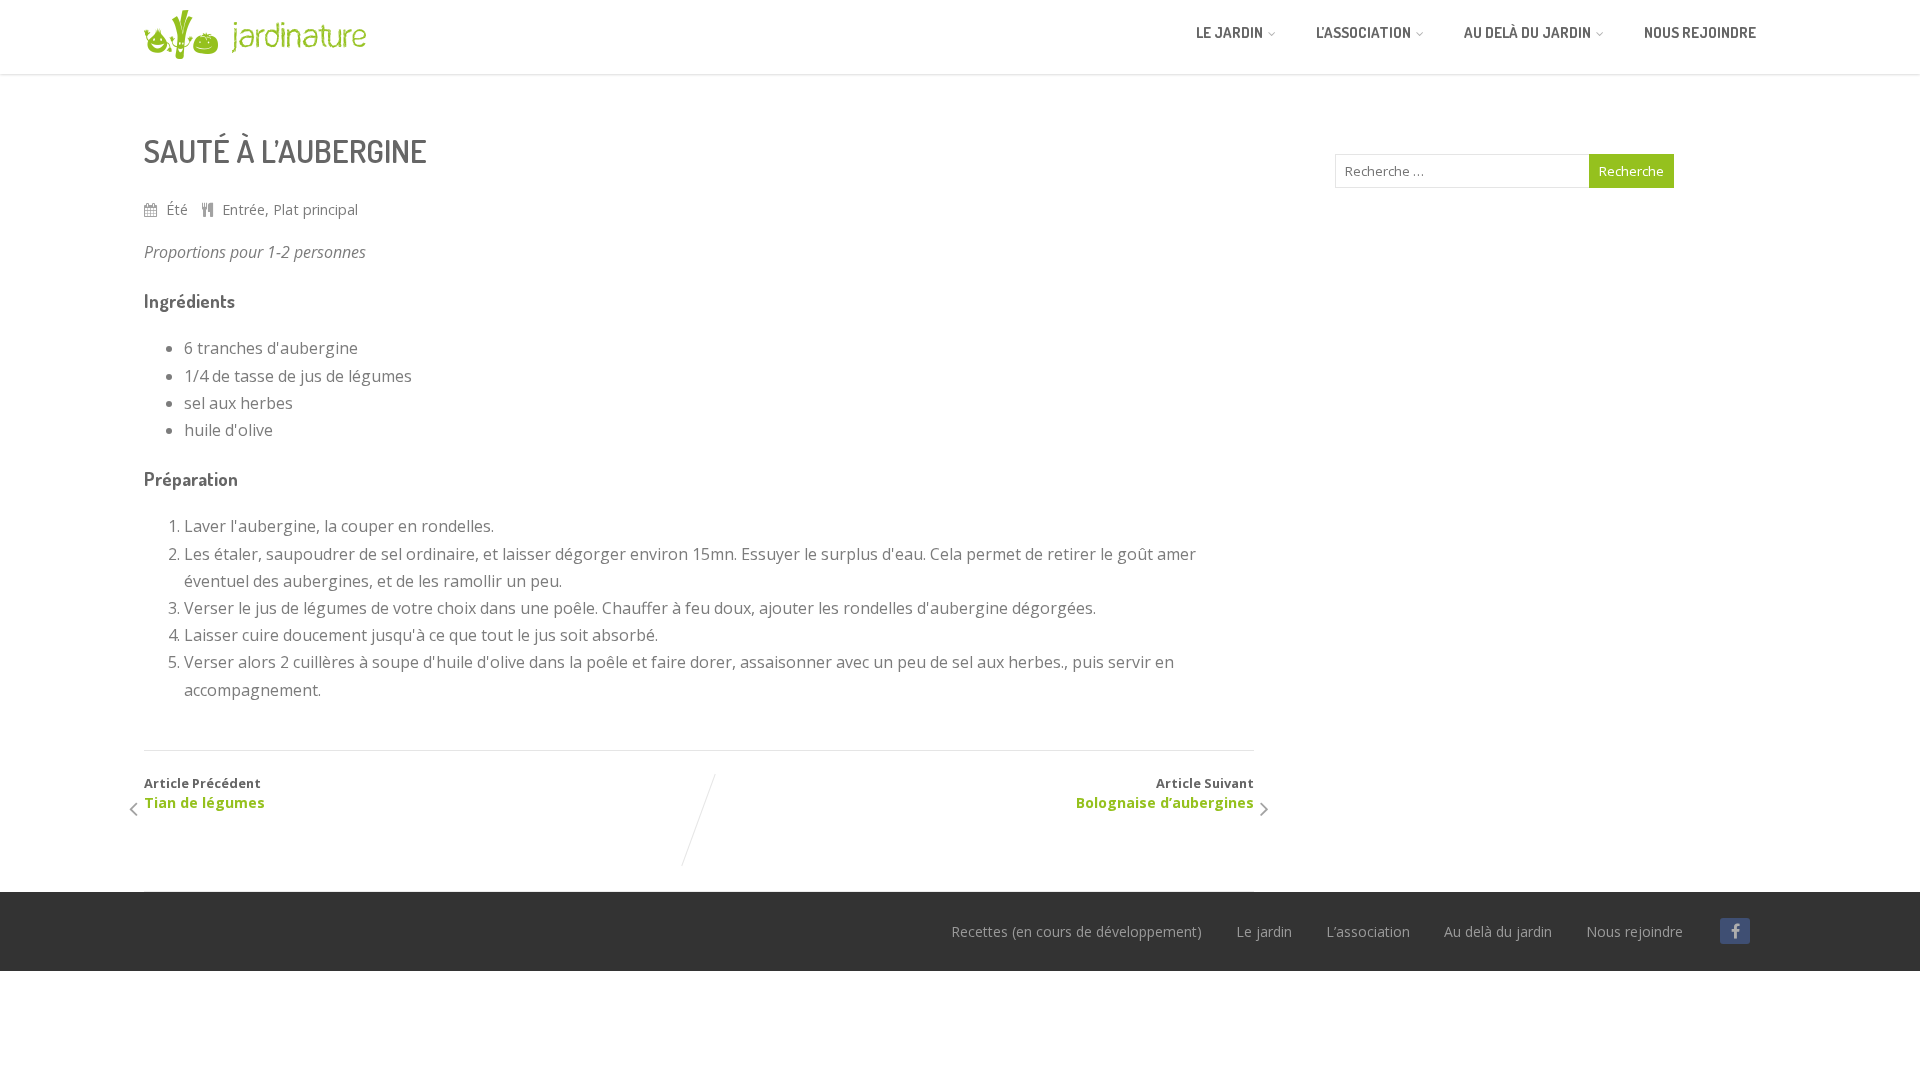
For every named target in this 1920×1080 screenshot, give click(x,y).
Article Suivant (1165, 793)
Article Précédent (204, 793)
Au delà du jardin (1527, 32)
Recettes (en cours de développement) (1076, 931)
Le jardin (1229, 32)
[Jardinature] (255, 63)
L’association (1363, 32)
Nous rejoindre (1700, 32)
